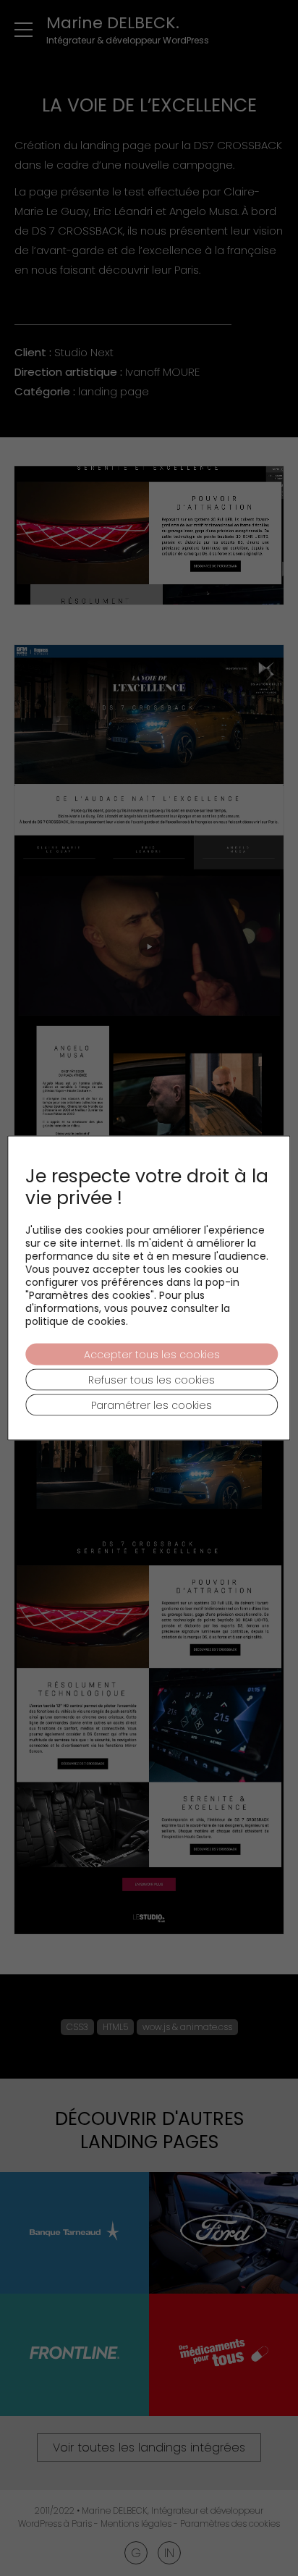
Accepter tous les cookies (152, 1355)
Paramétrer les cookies (152, 1405)
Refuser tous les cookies (152, 1380)
